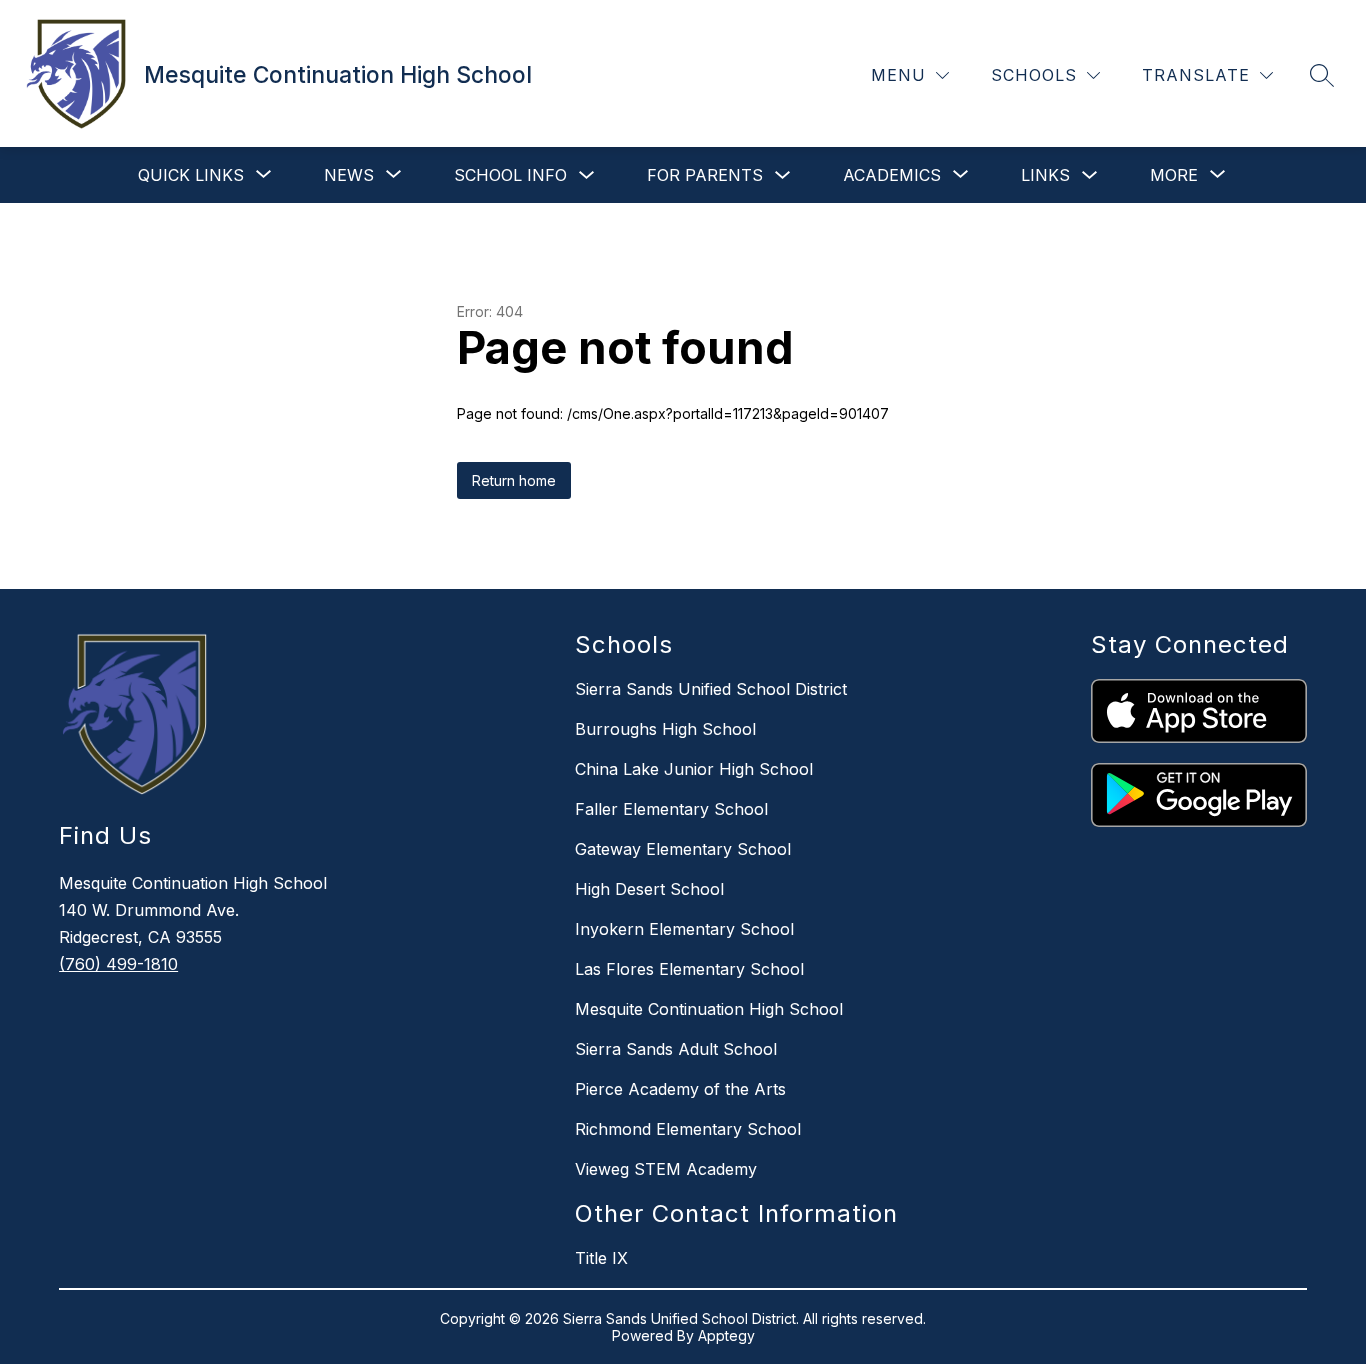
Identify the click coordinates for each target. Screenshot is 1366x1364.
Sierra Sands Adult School (676, 1049)
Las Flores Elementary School (689, 969)
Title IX (601, 1258)
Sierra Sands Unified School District (711, 689)
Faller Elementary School (671, 809)
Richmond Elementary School (688, 1129)
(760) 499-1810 (118, 964)
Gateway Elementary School (683, 849)
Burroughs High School (665, 729)
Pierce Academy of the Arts (680, 1089)
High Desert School (649, 889)
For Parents (705, 175)
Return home (514, 480)
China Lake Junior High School (694, 769)
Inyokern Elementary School (684, 929)
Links (1045, 175)
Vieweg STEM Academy (666, 1169)
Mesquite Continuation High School (709, 1009)
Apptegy (726, 1335)
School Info (510, 175)
